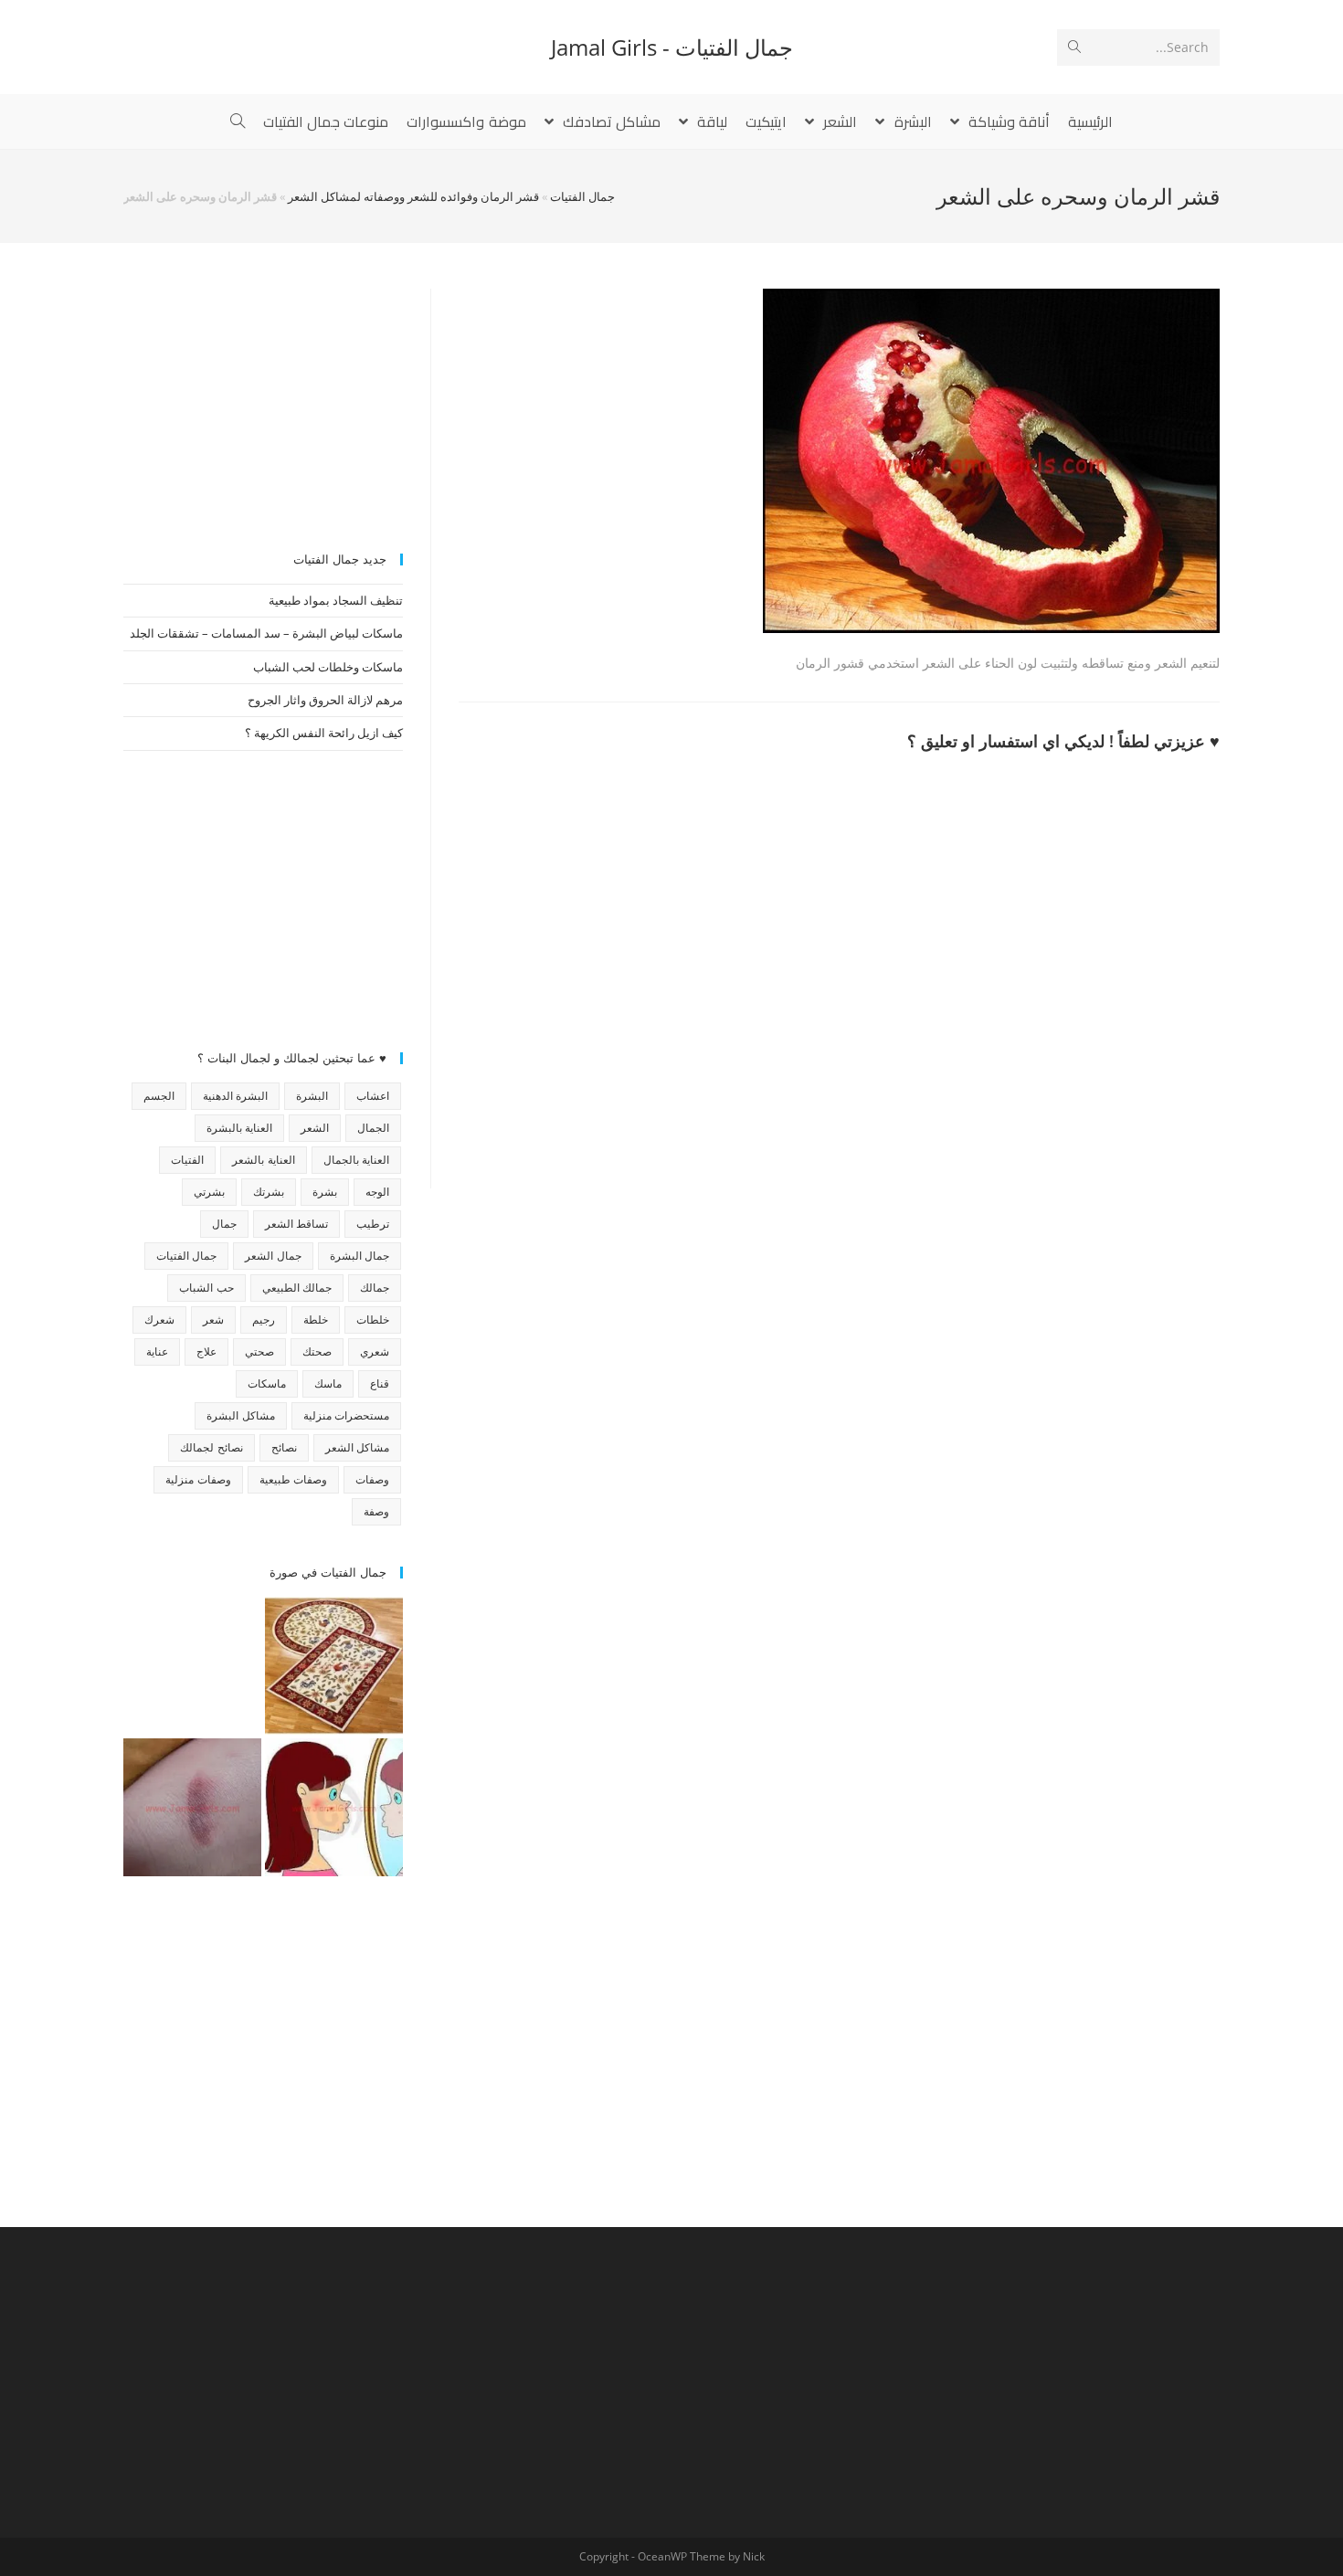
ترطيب (373, 1224)
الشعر (315, 1128)
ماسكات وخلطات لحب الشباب (328, 667)
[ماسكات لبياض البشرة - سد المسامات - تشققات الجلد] (192, 1666)
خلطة (316, 1320)
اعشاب (373, 1096)
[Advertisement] (263, 403)
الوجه (377, 1192)
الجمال (373, 1128)
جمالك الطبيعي (297, 1288)
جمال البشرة (360, 1256)
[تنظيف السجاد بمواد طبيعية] (334, 1666)
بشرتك (269, 1192)
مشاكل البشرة (240, 1415)
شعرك (159, 1320)
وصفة (376, 1511)
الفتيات (187, 1160)
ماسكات (267, 1383)
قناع (380, 1383)
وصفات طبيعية (293, 1479)
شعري (375, 1351)
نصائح (284, 1447)
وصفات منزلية (198, 1479)
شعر (213, 1320)
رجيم (264, 1320)
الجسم (159, 1096)
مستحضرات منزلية (346, 1415)
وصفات (372, 1479)
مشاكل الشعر (357, 1447)
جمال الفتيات (582, 196)
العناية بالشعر (263, 1160)
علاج (206, 1351)
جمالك (375, 1288)
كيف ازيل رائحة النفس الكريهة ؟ (324, 733)
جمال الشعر (273, 1256)
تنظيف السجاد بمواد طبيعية (336, 600)
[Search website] (238, 121)
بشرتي (209, 1192)
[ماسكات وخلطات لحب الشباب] (334, 1807)
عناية (157, 1351)
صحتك (317, 1351)
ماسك (328, 1383)
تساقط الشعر (296, 1224)
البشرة (312, 1096)
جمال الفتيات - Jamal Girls (672, 47)
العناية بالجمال (356, 1160)
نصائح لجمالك (211, 1447)
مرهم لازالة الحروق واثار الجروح (325, 700)
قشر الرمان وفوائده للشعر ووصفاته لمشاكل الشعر (413, 196)
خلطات (373, 1320)
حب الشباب (206, 1288)
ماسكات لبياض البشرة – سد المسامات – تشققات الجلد (266, 633)
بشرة (325, 1192)
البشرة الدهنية (235, 1096)
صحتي (259, 1351)
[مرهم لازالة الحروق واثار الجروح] (192, 1807)
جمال (224, 1224)
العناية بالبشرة (239, 1128)
